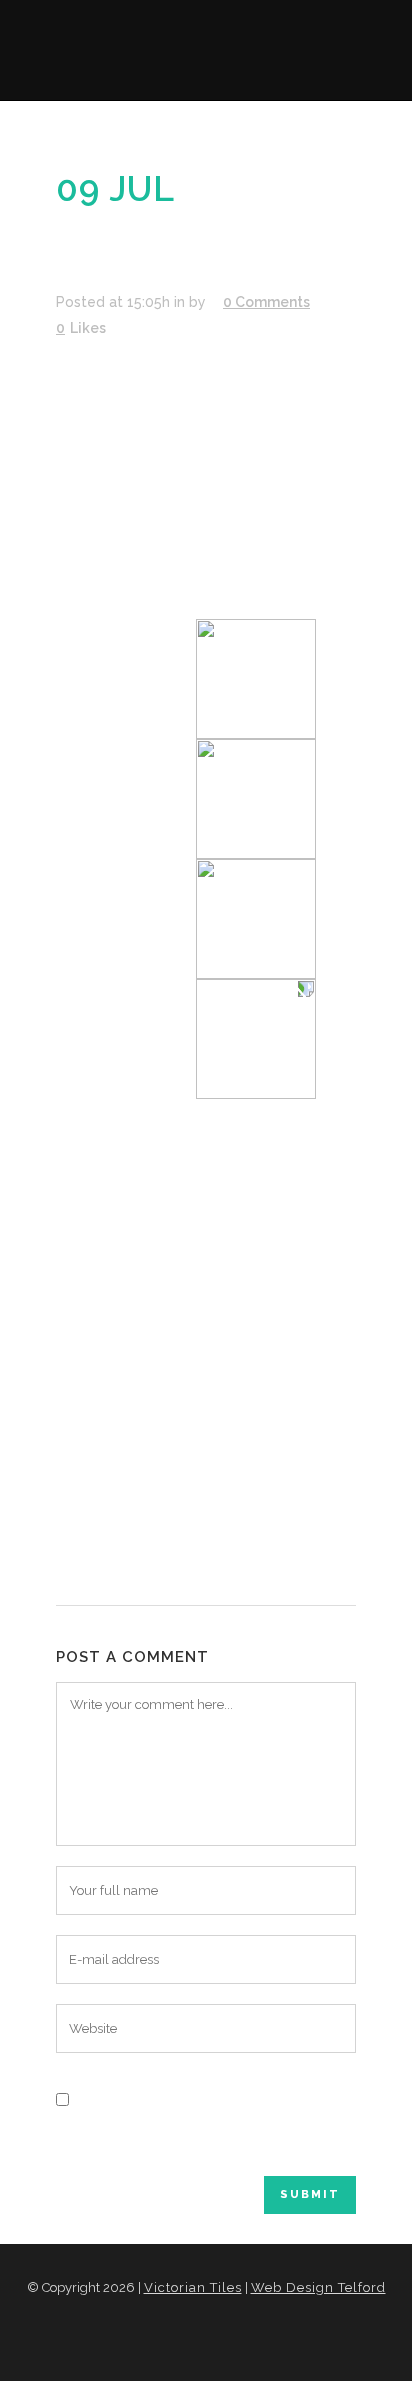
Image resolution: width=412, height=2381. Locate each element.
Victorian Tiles (193, 2287)
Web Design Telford (318, 2287)
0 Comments (266, 302)
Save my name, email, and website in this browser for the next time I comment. (204, 2137)
